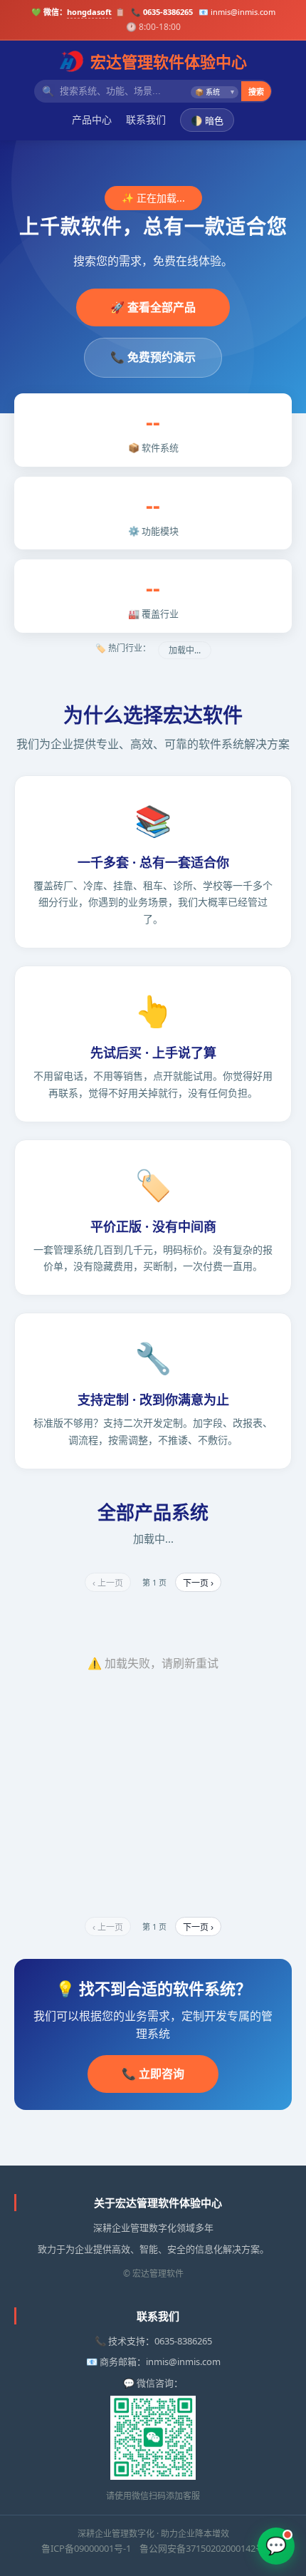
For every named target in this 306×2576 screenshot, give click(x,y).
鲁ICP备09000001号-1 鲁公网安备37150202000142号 (153, 2548)
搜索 (256, 92)
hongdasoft (89, 12)
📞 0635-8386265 (162, 12)
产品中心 (92, 119)
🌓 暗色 (207, 121)
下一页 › (198, 1583)
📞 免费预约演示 (153, 357)
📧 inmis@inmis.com (237, 12)
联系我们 (146, 119)
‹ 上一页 (108, 1583)
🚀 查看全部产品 (153, 307)
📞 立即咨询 (153, 2074)
